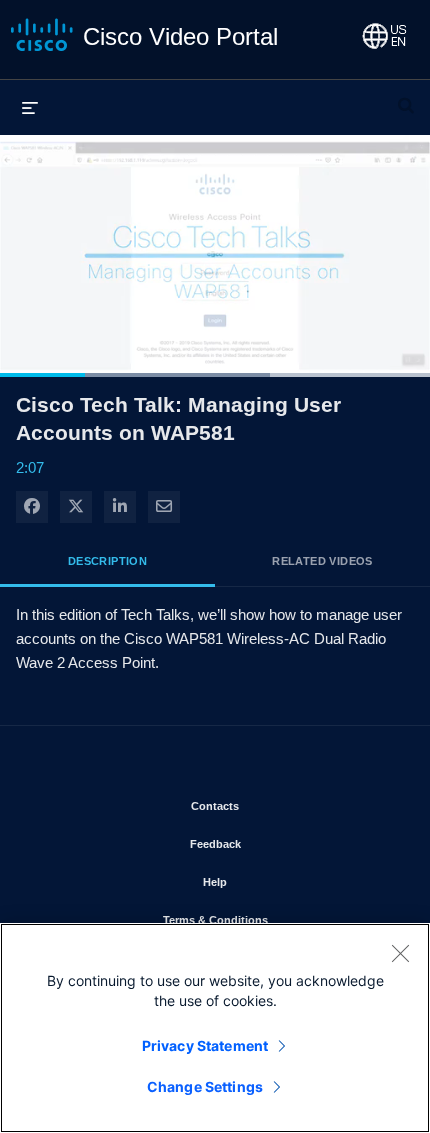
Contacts (273, 805)
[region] (215, 1028)
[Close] (400, 953)
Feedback (274, 843)
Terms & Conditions (274, 919)
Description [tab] (107, 561)
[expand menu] (30, 107)
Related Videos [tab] (322, 561)
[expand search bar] (406, 97)
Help (273, 881)
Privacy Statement (205, 1045)
